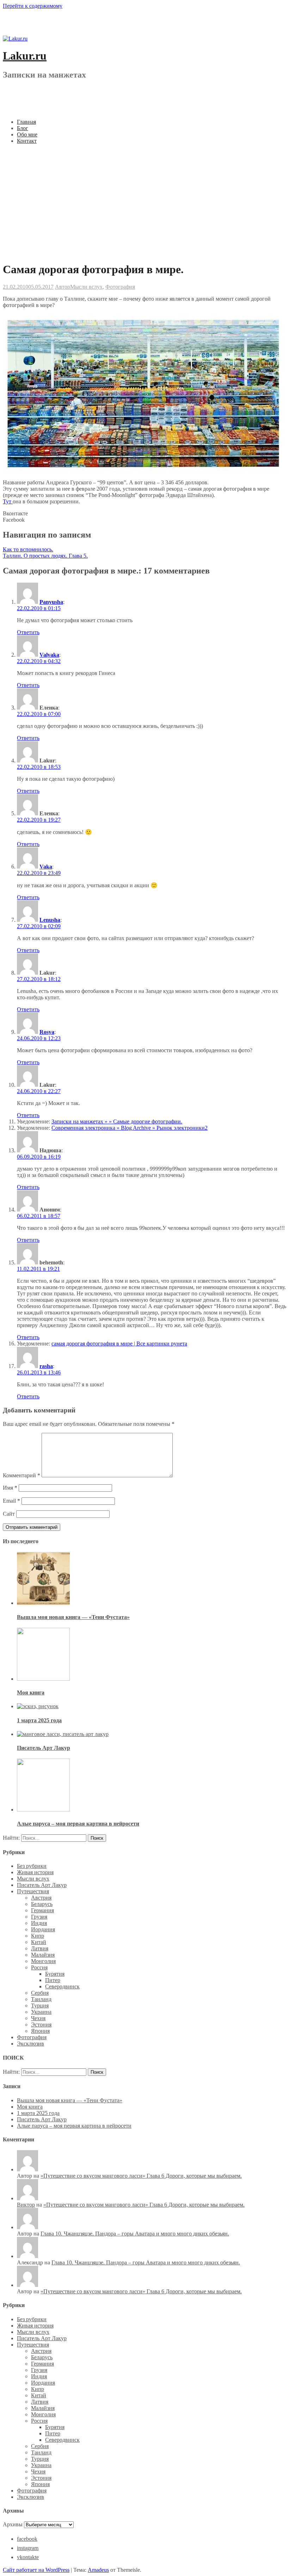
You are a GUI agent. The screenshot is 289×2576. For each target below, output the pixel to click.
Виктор (26, 2205)
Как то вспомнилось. (28, 549)
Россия (39, 1967)
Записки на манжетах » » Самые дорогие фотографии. (117, 1121)
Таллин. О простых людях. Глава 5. (45, 556)
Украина (41, 2012)
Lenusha (50, 920)
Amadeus (98, 2570)
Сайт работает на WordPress (36, 2570)
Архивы (13, 2524)
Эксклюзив (30, 2044)
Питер (53, 1980)
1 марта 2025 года (39, 1720)
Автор (63, 287)
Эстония (41, 2025)
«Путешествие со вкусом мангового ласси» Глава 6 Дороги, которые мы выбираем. (141, 2176)
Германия (42, 1910)
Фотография (120, 287)
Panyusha (51, 602)
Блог (23, 128)
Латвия (40, 1948)
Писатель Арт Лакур (44, 1748)
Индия (39, 1923)
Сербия (40, 1993)
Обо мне (27, 134)
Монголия (43, 1961)
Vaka (46, 867)
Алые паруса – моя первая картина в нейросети (78, 1824)
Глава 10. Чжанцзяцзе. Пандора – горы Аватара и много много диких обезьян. (135, 2234)
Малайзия (43, 1955)
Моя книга (31, 1692)
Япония (40, 2031)
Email (11, 1501)
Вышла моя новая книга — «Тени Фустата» (73, 1617)
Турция (40, 2005)
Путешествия (33, 1891)
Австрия (41, 1898)
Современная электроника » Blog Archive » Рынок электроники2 (130, 1128)
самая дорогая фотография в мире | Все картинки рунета (119, 1344)
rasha (46, 1366)
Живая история (35, 1872)
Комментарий (21, 1475)
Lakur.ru (25, 56)
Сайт (9, 1514)
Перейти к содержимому (33, 6)
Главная (26, 122)
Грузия (39, 1917)
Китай (39, 1942)
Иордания (43, 1929)
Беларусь (42, 1904)
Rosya (47, 1032)
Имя (10, 1488)
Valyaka (49, 655)
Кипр (38, 1936)
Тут (8, 501)
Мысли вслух (86, 287)
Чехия (38, 2018)
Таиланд (41, 1999)
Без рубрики (32, 1866)
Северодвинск (62, 1986)
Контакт (27, 141)
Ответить (28, 632)
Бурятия (55, 1974)
